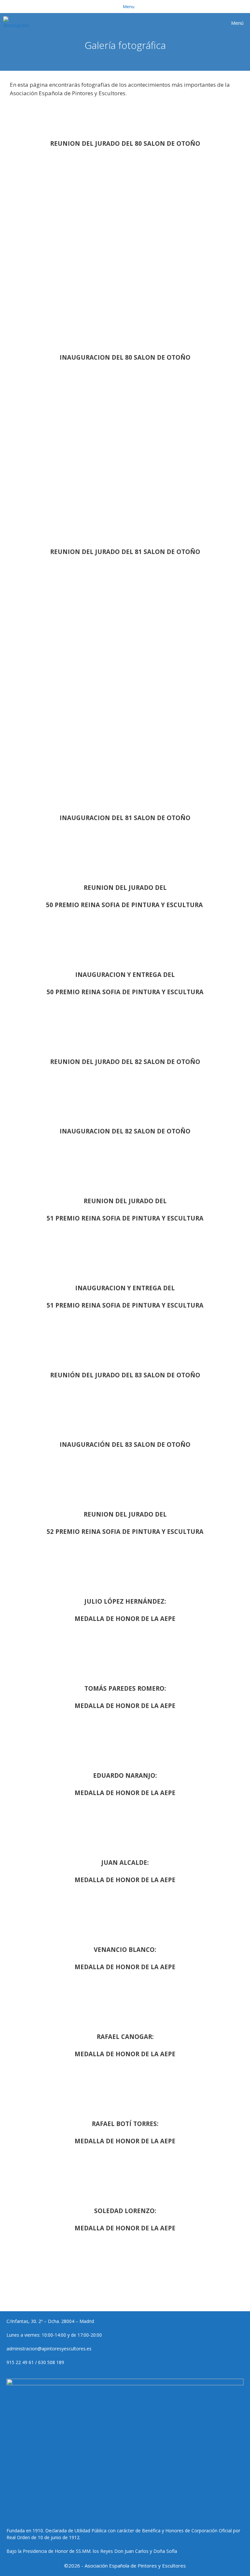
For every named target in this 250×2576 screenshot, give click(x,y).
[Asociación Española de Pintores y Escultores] (18, 23)
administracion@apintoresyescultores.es (49, 2349)
